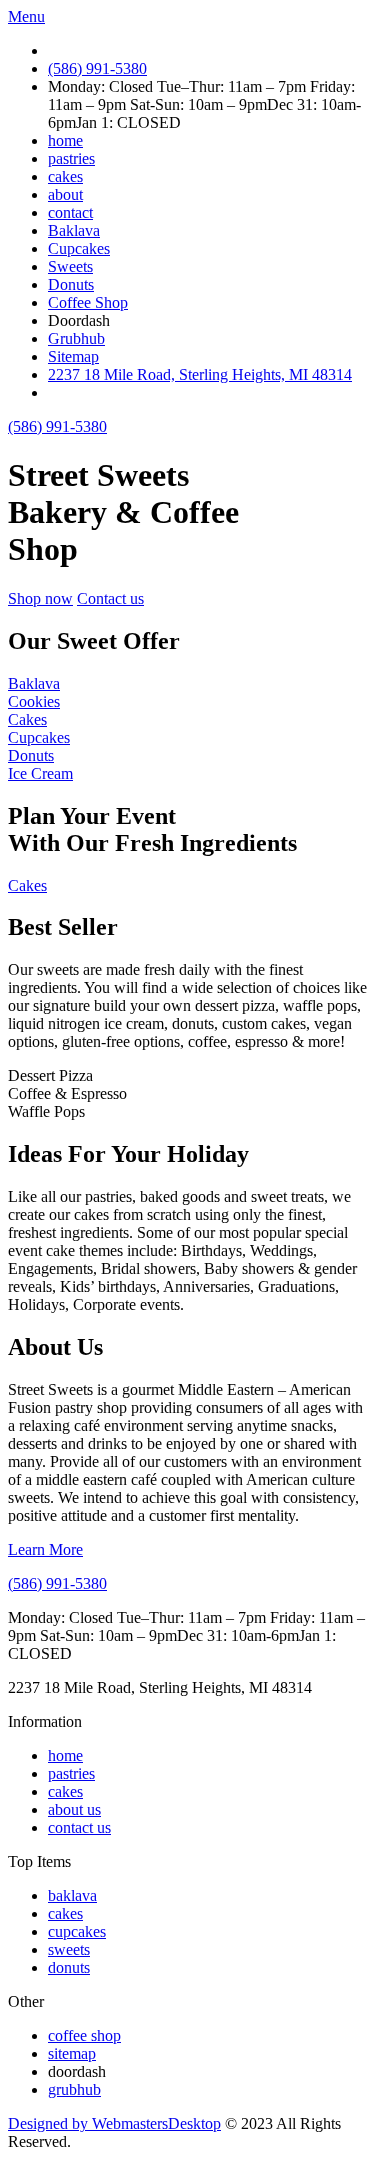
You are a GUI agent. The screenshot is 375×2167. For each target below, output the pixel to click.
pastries (71, 158)
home (65, 140)
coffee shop (84, 2035)
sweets (69, 1949)
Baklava (74, 230)
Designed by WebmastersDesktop (114, 2123)
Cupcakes (79, 248)
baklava (72, 1895)
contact (70, 212)
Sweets (70, 266)
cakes (65, 176)
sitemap (72, 2053)
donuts (69, 1967)
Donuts (71, 284)
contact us (79, 1827)
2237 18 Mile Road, (200, 374)
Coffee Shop (88, 302)
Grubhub (76, 338)
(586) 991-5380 (97, 68)
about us (74, 1809)
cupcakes (77, 1931)
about (65, 194)
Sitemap (73, 356)
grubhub (74, 2089)
